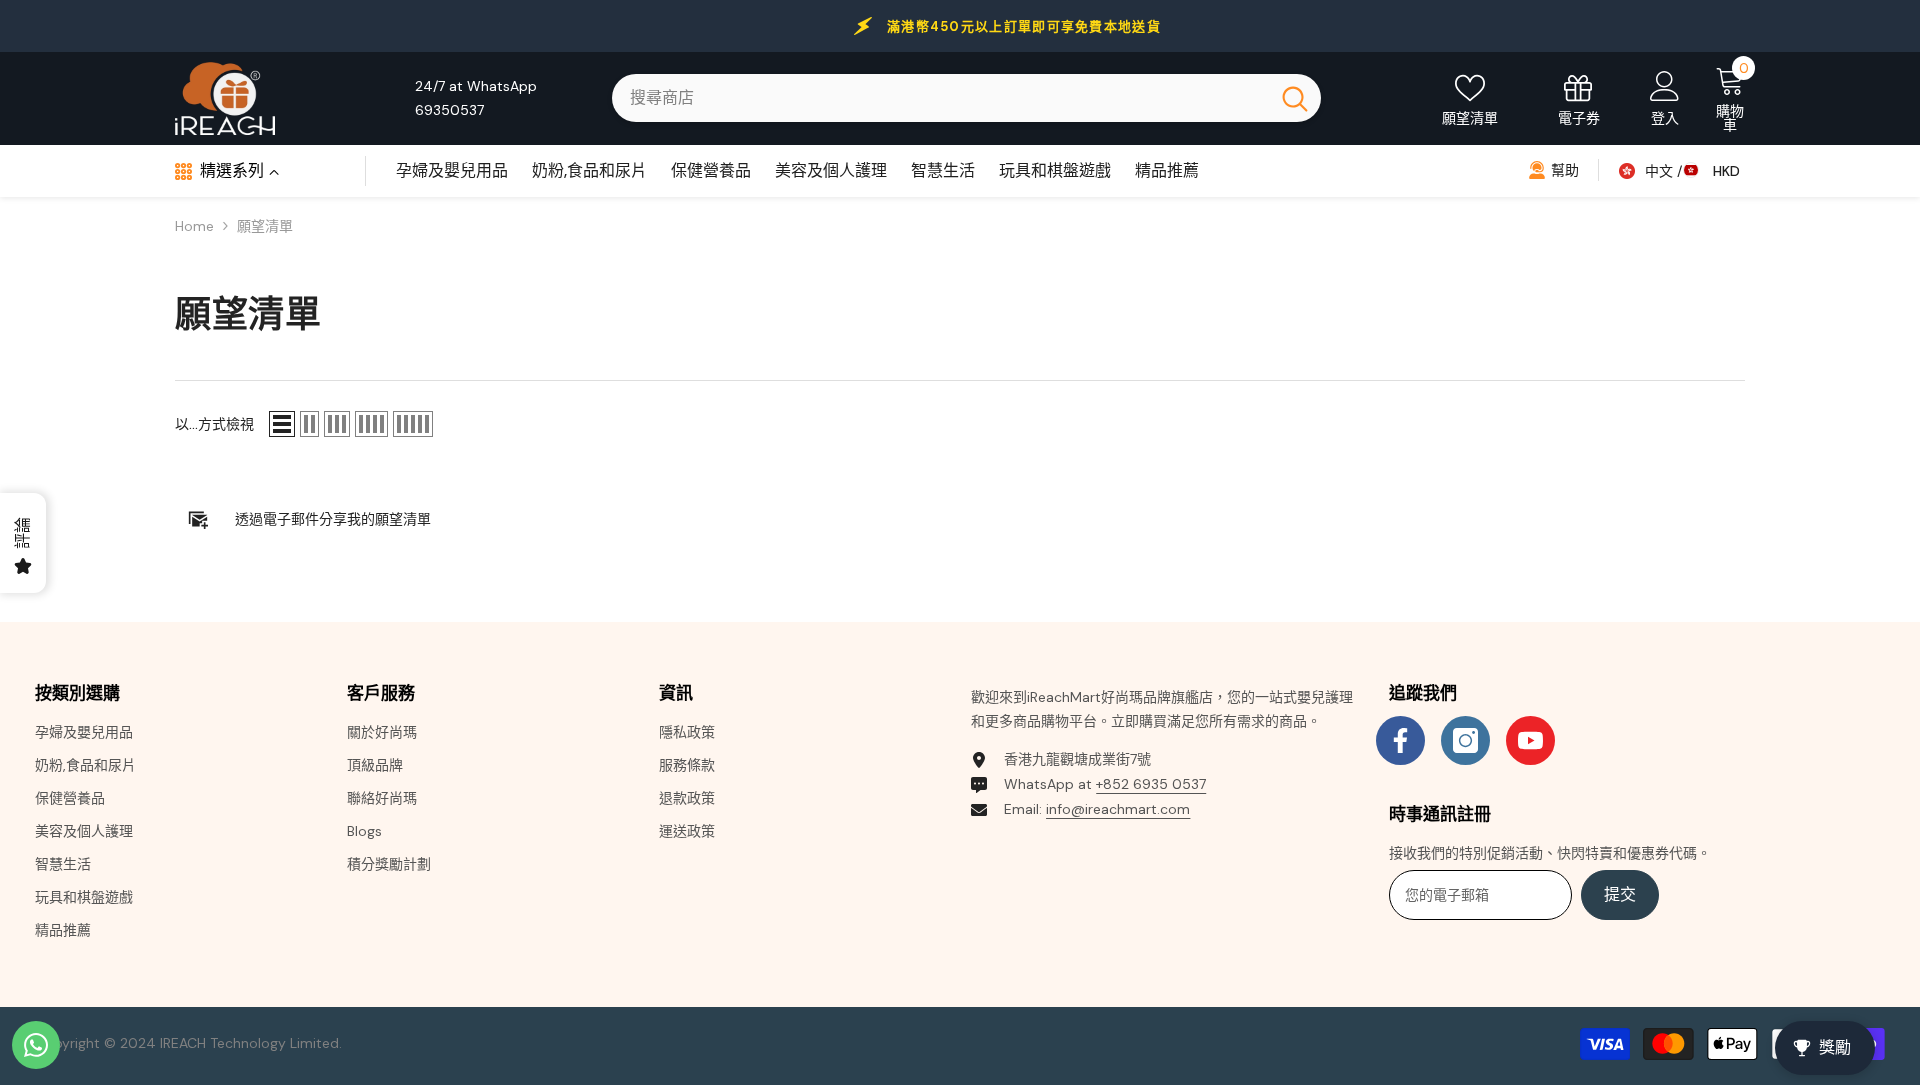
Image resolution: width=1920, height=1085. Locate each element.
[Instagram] (1465, 740)
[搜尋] (966, 98)
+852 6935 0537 (1151, 784)
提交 (1620, 894)
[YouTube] (1530, 740)
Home (194, 226)
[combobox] (940, 98)
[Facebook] (1400, 740)
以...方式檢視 (214, 424)
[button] (282, 424)
